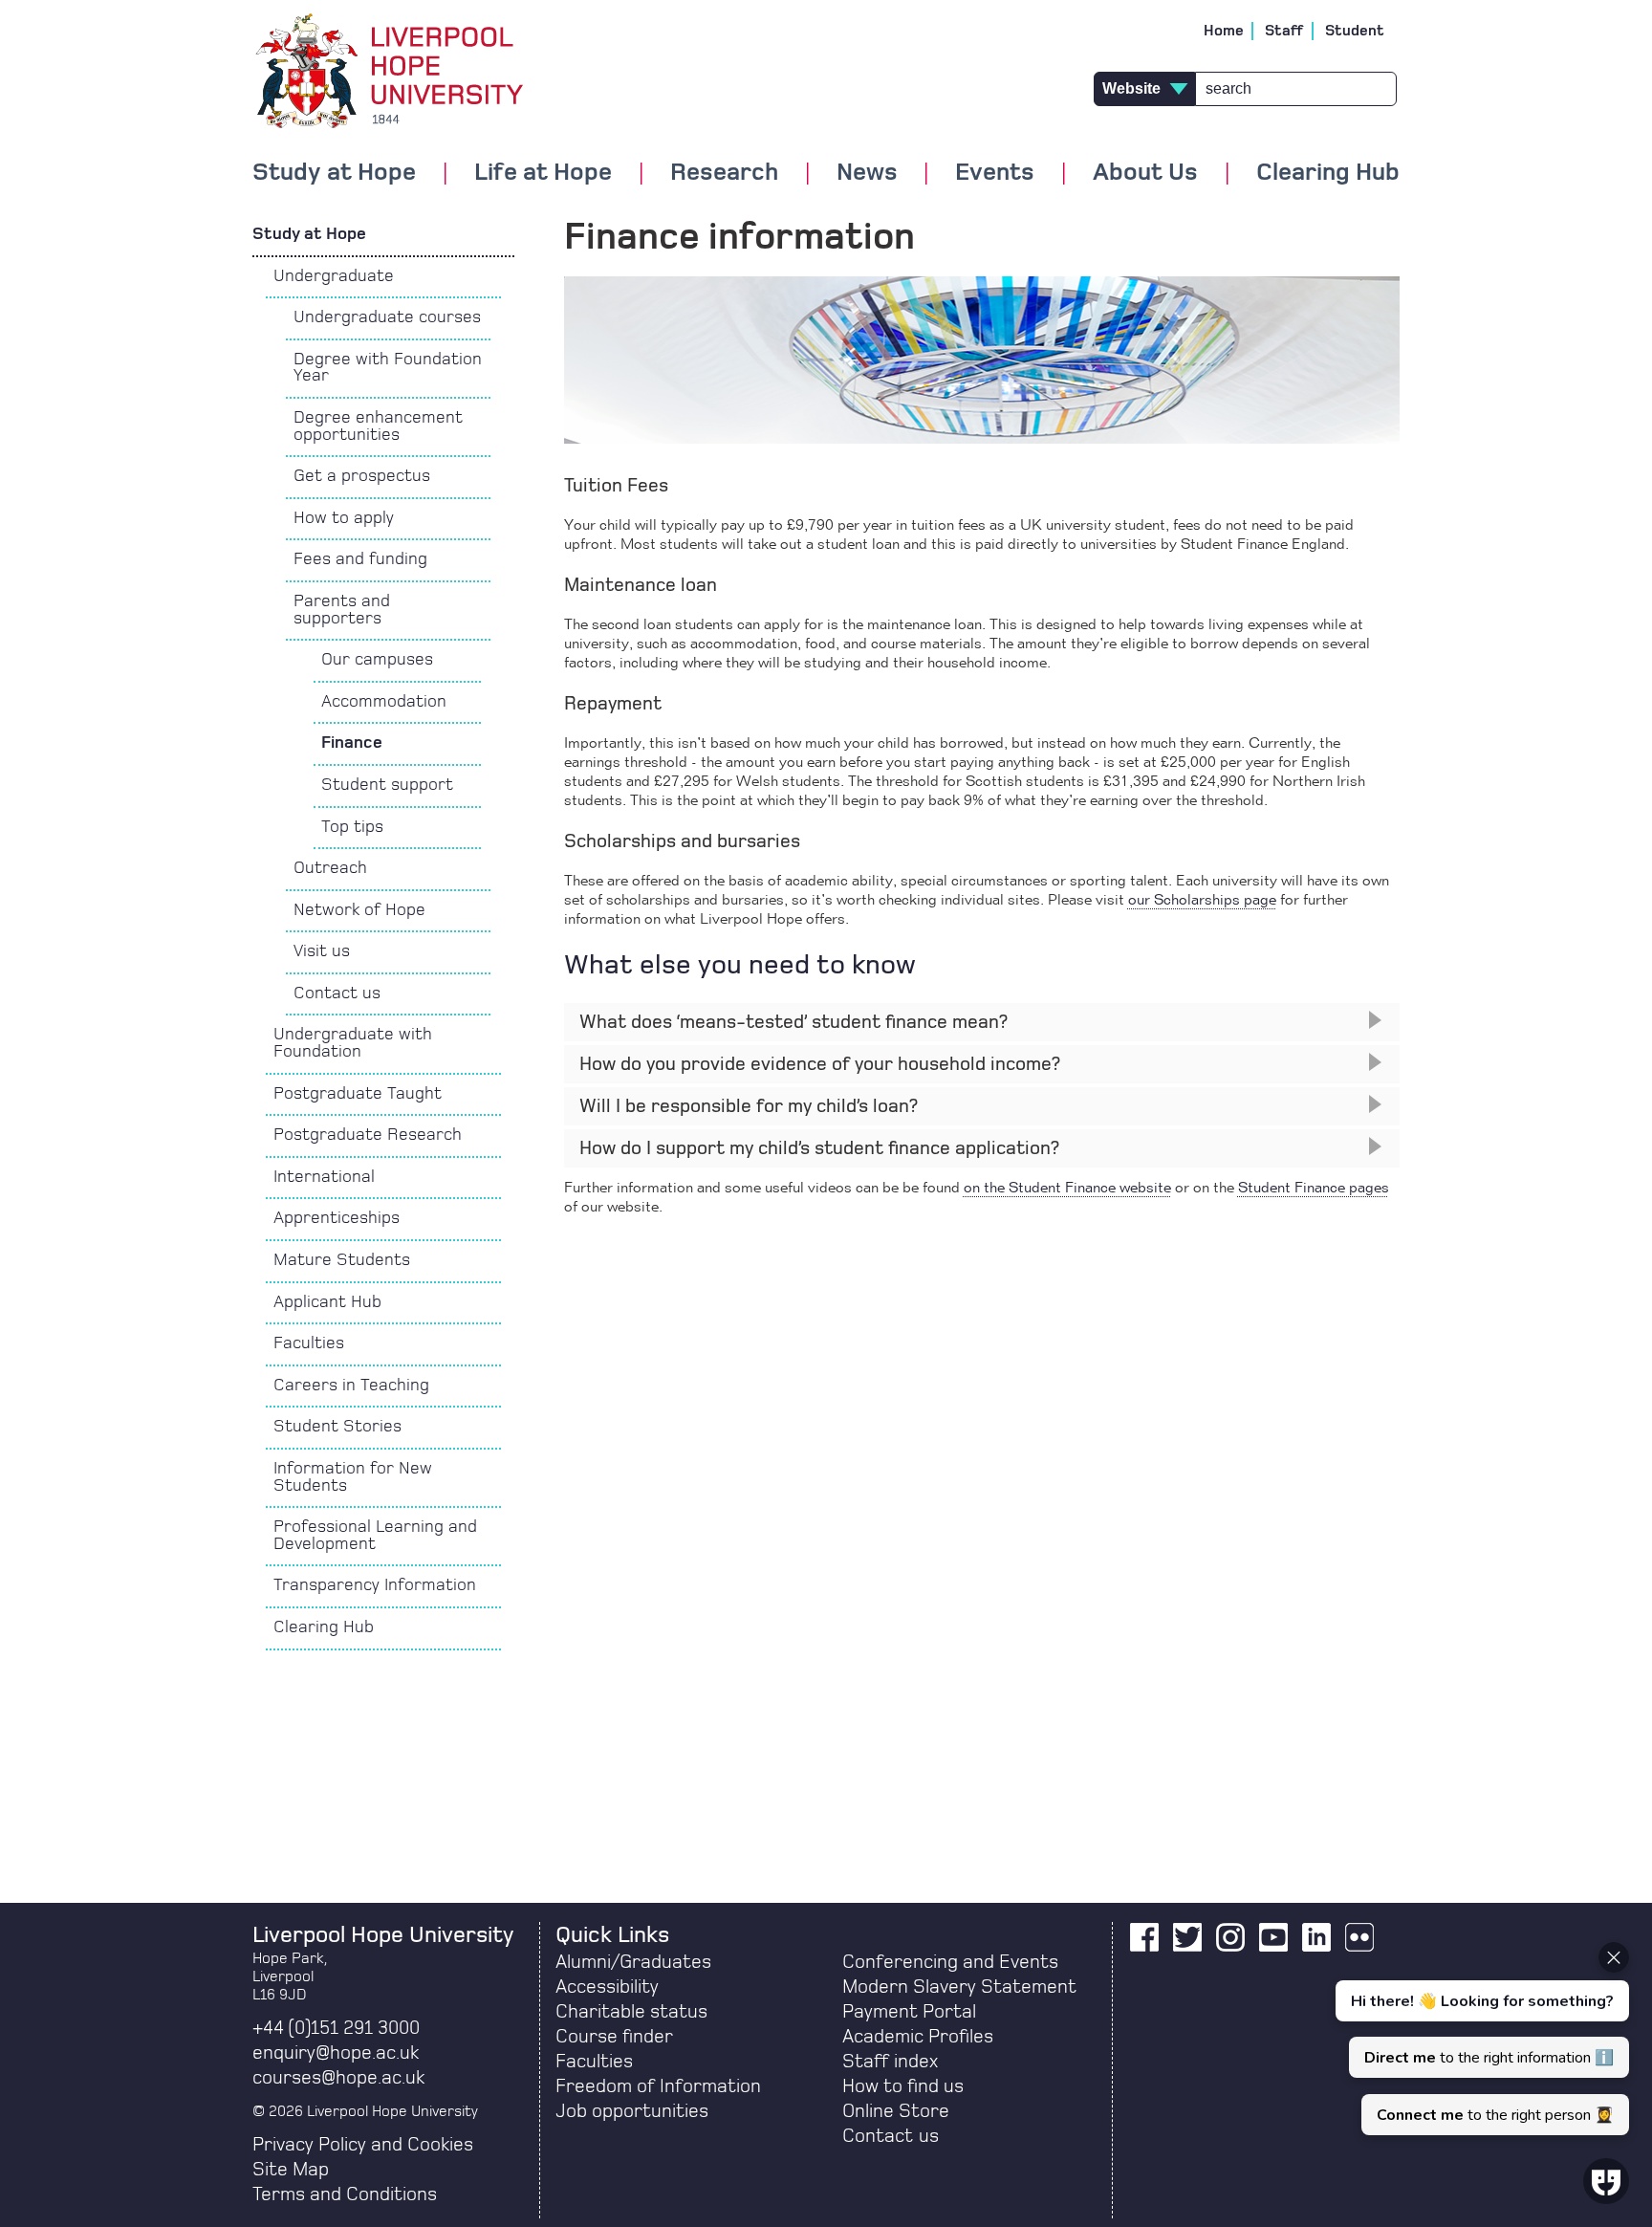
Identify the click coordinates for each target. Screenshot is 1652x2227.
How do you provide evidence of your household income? (820, 1064)
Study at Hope (309, 234)
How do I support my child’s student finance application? (819, 1148)
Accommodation (384, 702)
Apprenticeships (337, 1218)
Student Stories (337, 1427)
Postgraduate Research (368, 1135)
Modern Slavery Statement (959, 1987)
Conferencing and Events (950, 1962)
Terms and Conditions (345, 2194)
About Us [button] (1145, 173)
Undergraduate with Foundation (353, 1043)
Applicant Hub (327, 1302)
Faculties (309, 1343)
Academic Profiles (918, 2037)
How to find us (903, 2086)
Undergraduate (334, 276)
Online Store (896, 2111)
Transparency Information (375, 1585)
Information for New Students (353, 1477)
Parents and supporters (342, 610)
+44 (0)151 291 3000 (336, 2028)
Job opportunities (632, 2111)
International (324, 1177)
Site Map (291, 2170)
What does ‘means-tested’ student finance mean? (793, 1022)
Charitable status (631, 2012)
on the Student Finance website (1067, 1189)
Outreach (330, 868)
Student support (387, 785)
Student (1355, 31)
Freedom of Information (658, 2086)
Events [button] (995, 173)
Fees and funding (360, 559)
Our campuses (377, 660)
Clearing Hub (1328, 173)
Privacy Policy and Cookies (363, 2145)
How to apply (344, 518)
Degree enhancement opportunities (378, 426)
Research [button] (724, 173)
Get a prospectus (362, 476)
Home (1224, 31)
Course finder (614, 2037)
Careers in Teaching (351, 1386)
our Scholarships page (1202, 901)
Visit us (322, 951)
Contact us (337, 993)
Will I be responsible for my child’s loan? (749, 1106)
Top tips (352, 827)
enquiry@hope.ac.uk (336, 2053)
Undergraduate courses (387, 317)
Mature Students (342, 1260)
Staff (1284, 31)
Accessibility (607, 1987)
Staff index (890, 2062)
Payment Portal (909, 2012)
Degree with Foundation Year (388, 368)
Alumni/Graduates (633, 1962)
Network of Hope (359, 910)
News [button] (867, 173)
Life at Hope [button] (543, 173)
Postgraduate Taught (358, 1094)
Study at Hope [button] (334, 173)
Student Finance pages (1314, 1189)
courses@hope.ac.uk (338, 2078)
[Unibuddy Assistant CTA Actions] (1480, 2039)
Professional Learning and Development (375, 1536)
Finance (352, 743)
